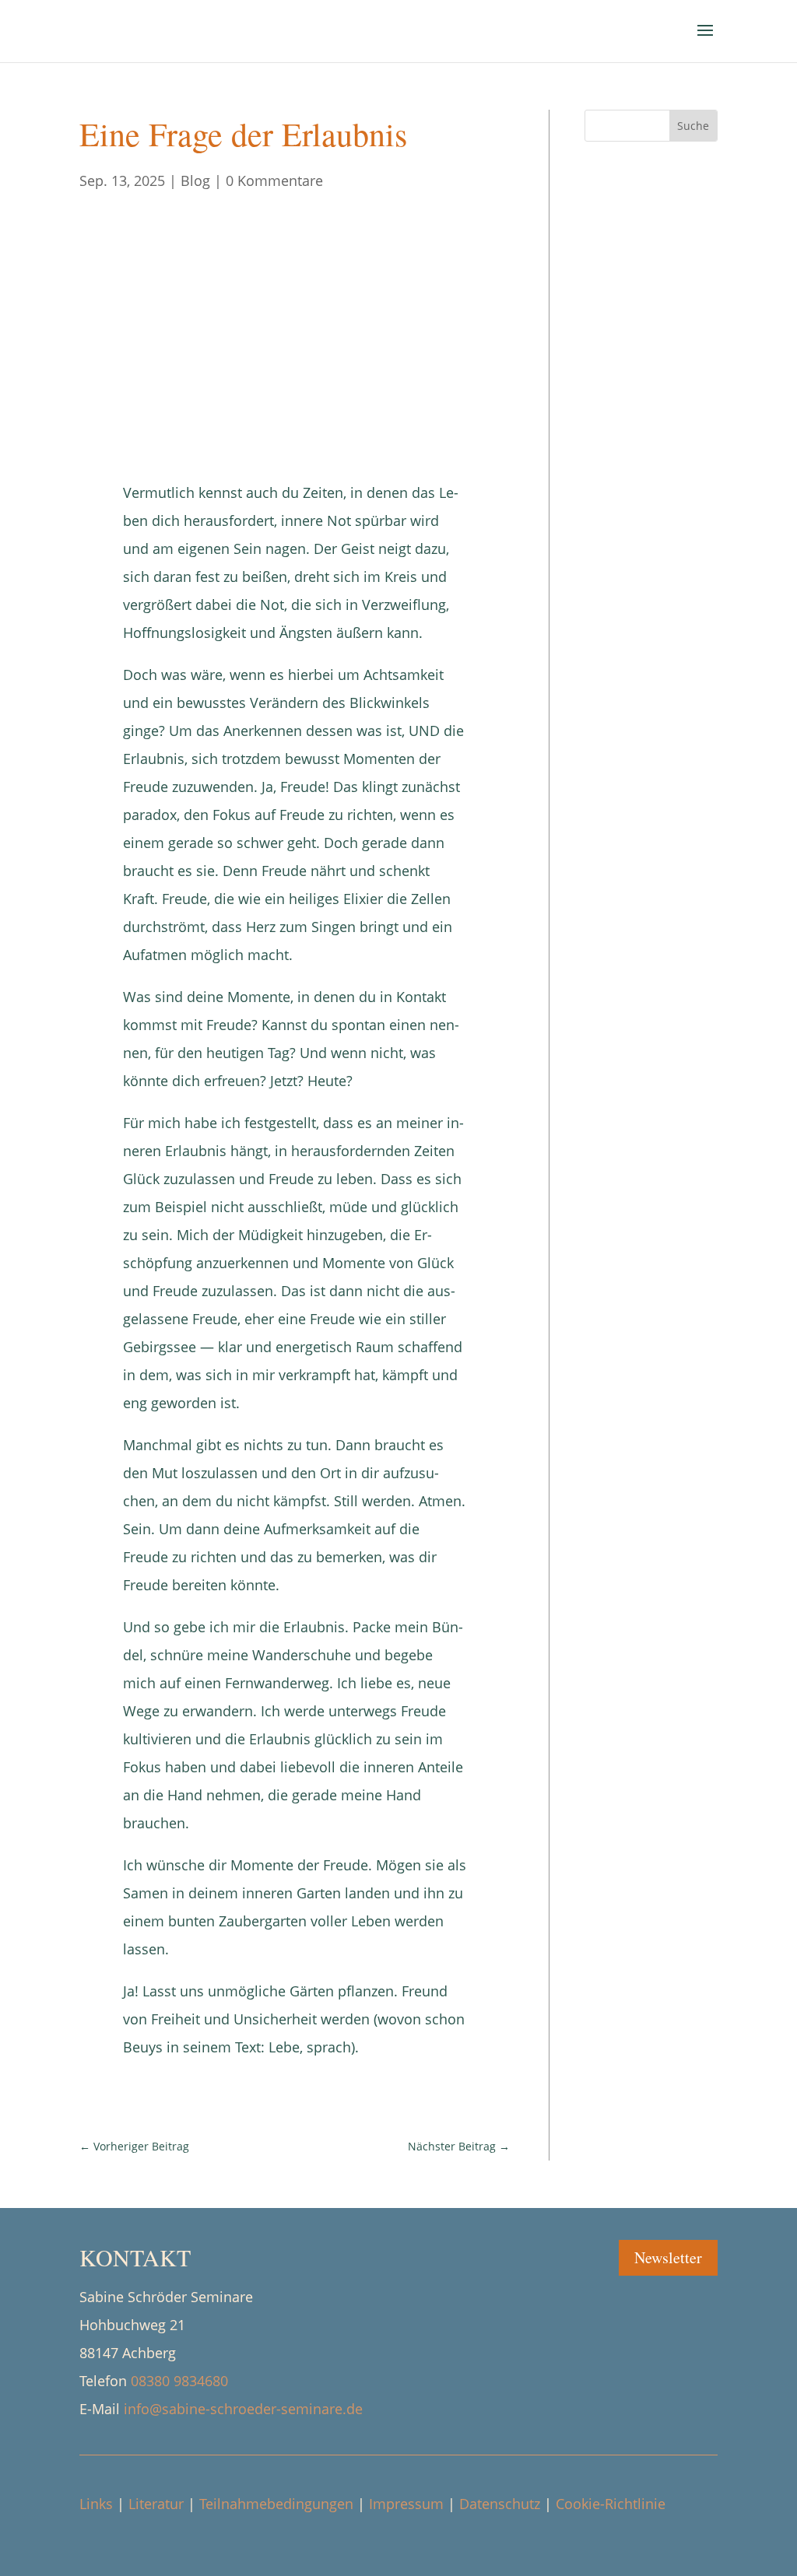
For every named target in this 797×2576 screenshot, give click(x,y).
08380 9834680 (179, 2381)
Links (96, 2504)
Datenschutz (500, 2504)
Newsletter (668, 2257)
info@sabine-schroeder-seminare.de (243, 2409)
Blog (195, 180)
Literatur (156, 2504)
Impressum (406, 2504)
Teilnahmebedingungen (276, 2504)
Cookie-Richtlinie (611, 2504)
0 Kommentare (274, 180)
